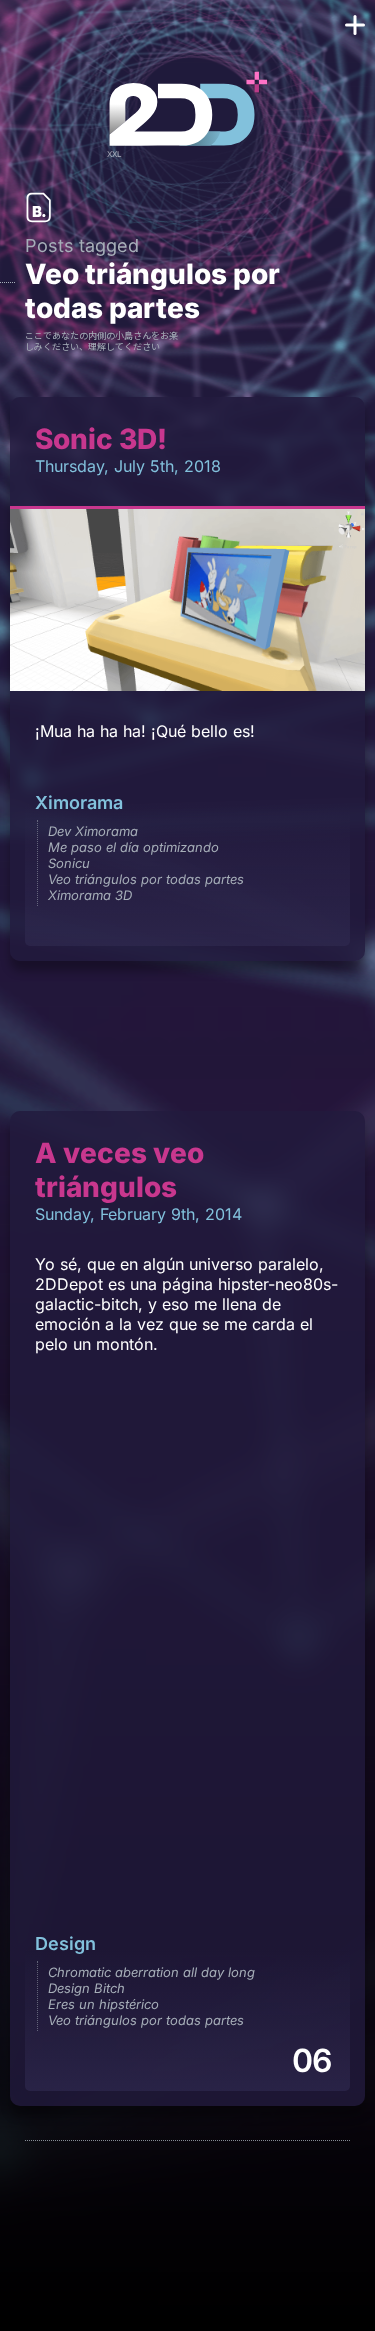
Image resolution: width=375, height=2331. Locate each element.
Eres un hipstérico (103, 2004)
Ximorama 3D (90, 895)
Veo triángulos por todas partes (146, 879)
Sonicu (69, 863)
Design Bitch (86, 1988)
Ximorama (79, 802)
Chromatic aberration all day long (151, 1972)
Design (65, 1943)
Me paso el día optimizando (133, 847)
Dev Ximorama (93, 831)
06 (311, 2060)
